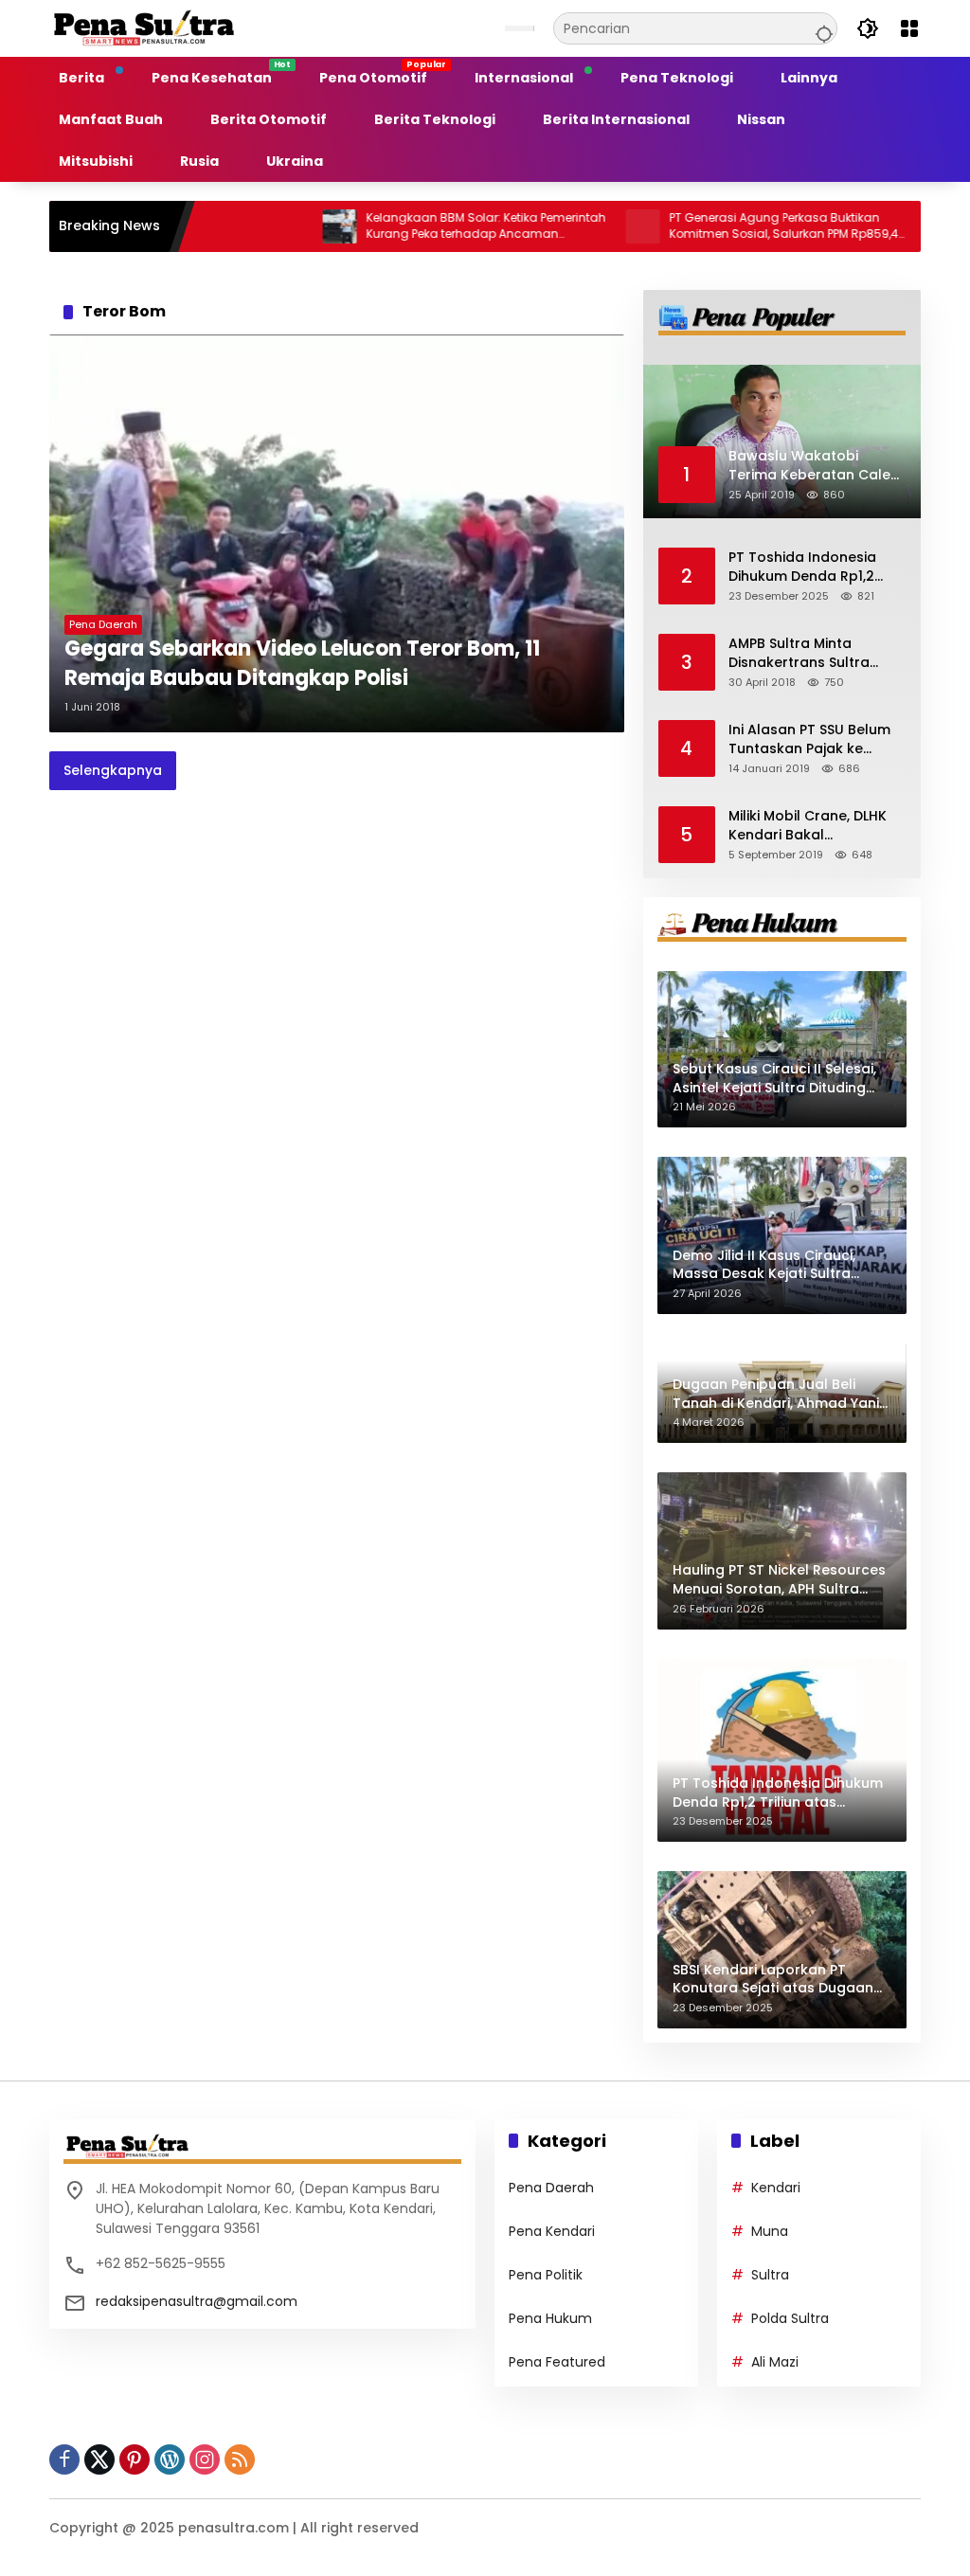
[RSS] (240, 2459)
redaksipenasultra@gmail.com (197, 2301)
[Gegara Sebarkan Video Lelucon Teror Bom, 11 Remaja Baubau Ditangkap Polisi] (337, 533)
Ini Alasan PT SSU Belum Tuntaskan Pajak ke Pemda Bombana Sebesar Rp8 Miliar (809, 739)
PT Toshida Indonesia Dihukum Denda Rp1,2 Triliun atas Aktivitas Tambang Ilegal (802, 567)
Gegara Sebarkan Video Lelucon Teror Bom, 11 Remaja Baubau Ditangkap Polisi (302, 664)
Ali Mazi (775, 2362)
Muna (770, 2231)
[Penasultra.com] (144, 27)
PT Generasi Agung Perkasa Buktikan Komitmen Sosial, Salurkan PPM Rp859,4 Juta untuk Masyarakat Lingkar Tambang (723, 226)
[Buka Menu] (909, 28)
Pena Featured (557, 2362)
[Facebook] (64, 2459)
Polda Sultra (790, 2318)
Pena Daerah (103, 624)
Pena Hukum (550, 2318)
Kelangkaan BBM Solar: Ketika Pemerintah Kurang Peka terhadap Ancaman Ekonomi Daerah (425, 226)
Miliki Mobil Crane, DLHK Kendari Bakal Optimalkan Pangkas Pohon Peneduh (808, 826)
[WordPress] (170, 2459)
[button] (821, 28)
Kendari (776, 2188)
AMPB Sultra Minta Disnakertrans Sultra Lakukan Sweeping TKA (807, 653)
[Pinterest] (135, 2459)
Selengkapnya (113, 770)
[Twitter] (99, 2459)
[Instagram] (205, 2459)
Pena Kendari (552, 2231)
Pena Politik (546, 2275)
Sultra (770, 2275)
